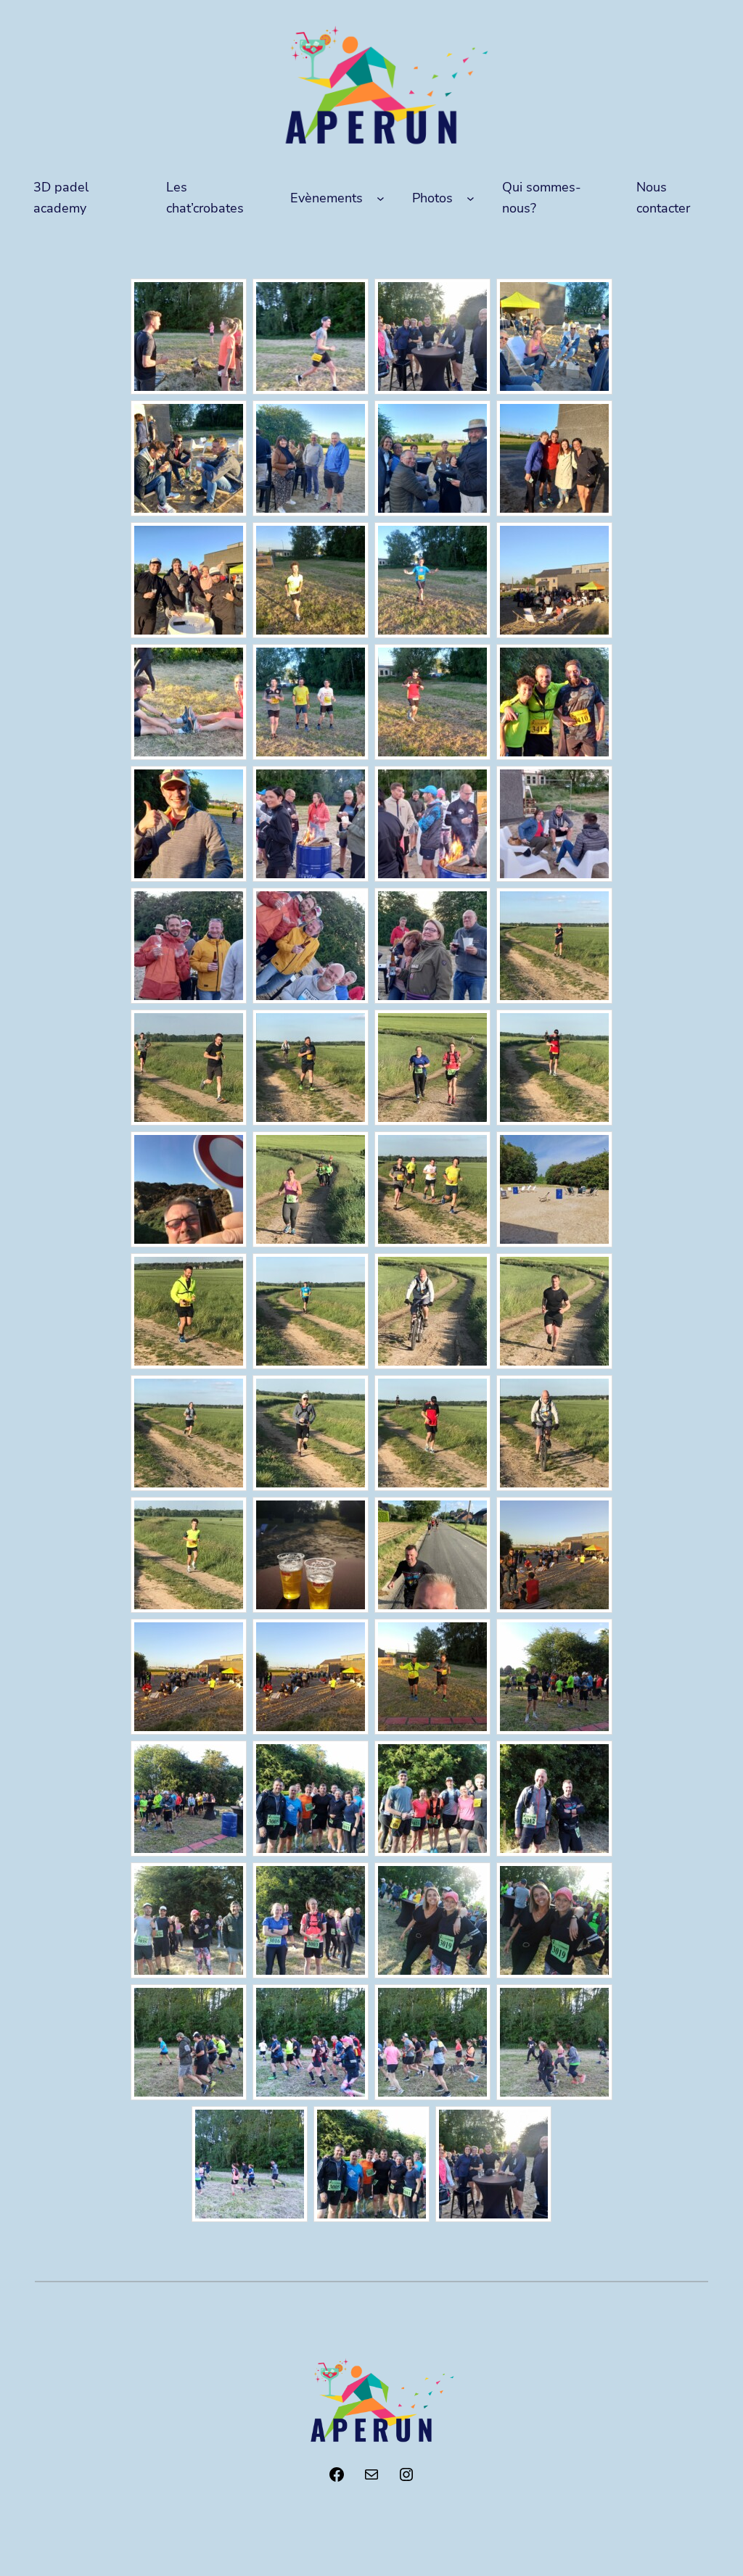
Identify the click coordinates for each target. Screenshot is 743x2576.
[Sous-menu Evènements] (381, 198)
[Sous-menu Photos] (471, 198)
